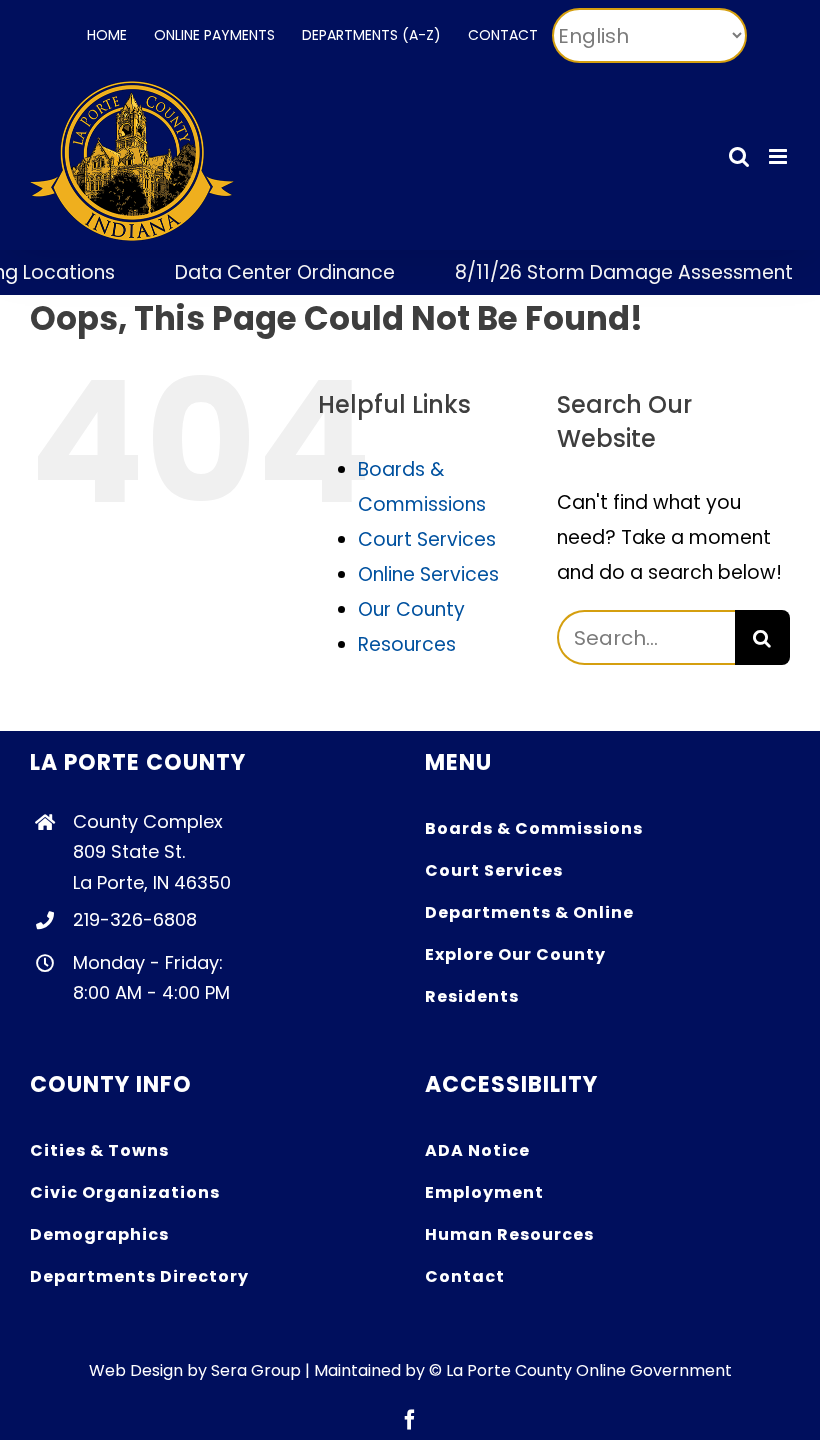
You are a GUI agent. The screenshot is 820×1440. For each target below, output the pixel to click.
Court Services (427, 539)
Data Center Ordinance (270, 272)
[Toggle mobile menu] (779, 156)
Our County (411, 609)
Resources (407, 644)
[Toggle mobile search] (739, 156)
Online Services (428, 574)
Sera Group (256, 1370)
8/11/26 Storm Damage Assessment (609, 272)
